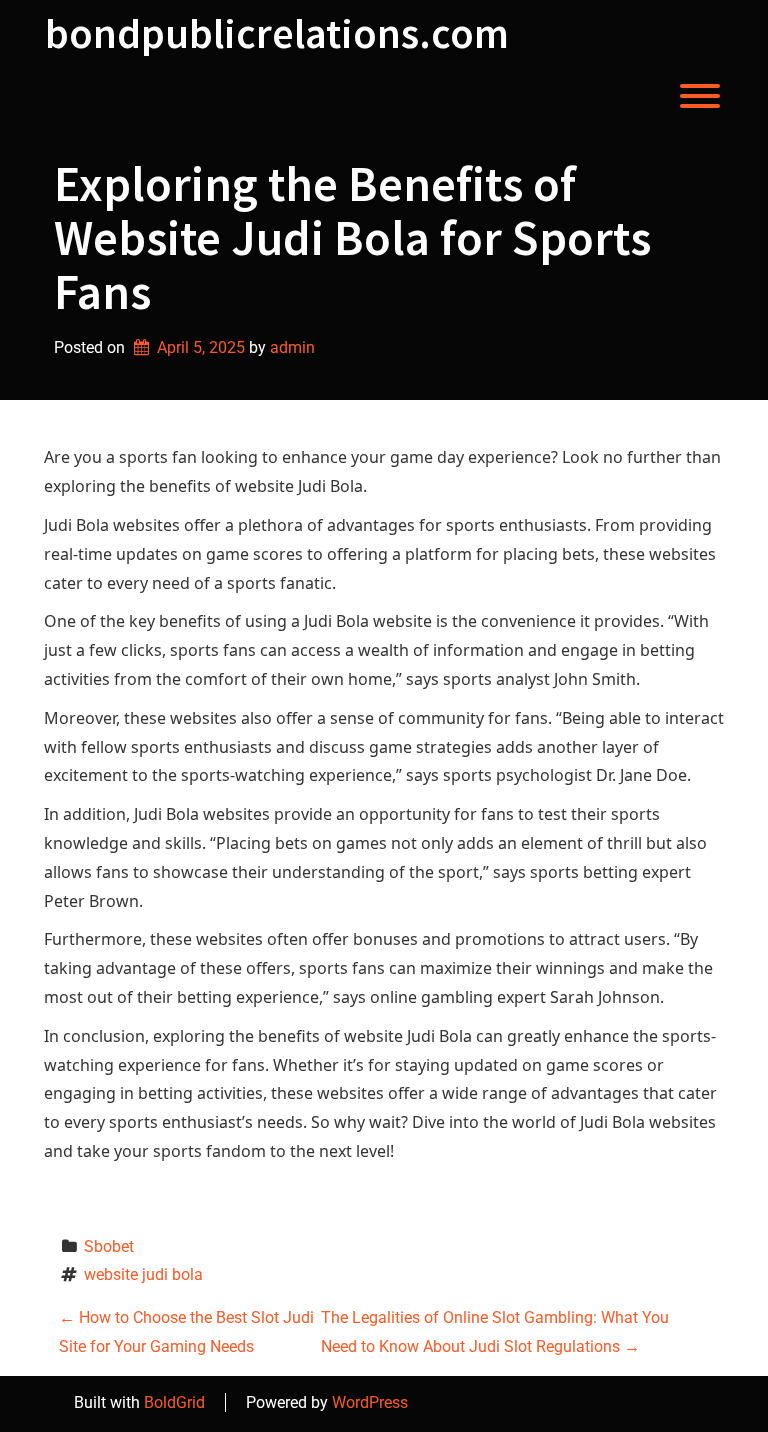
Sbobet (109, 1246)
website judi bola (143, 1274)
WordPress (370, 1402)
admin (292, 347)
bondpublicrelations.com (277, 33)
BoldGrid (174, 1402)
